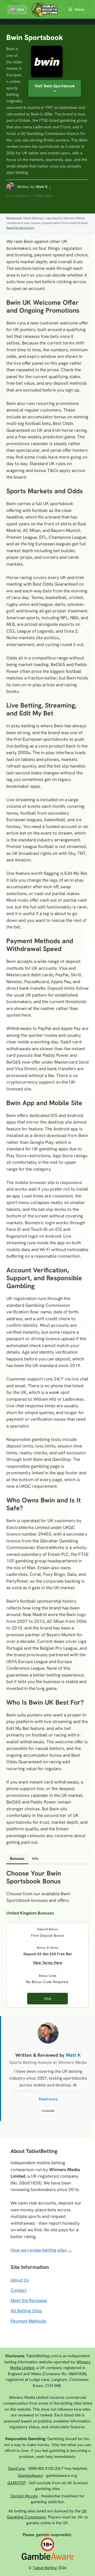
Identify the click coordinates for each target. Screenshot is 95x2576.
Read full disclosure (20, 228)
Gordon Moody (24, 2496)
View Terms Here (48, 1962)
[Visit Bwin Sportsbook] (47, 62)
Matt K (42, 187)
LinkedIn (48, 2111)
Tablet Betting (45, 2568)
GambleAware (30, 2476)
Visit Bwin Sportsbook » (55, 88)
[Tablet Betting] (46, 10)
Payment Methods (28, 2321)
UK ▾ (20, 10)
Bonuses (17, 1858)
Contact (19, 2290)
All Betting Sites (26, 2311)
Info (35, 1858)
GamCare (16, 2468)
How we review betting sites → (41, 2250)
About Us (20, 2280)
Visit (48, 1999)
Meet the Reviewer (29, 2300)
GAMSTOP (16, 2483)
